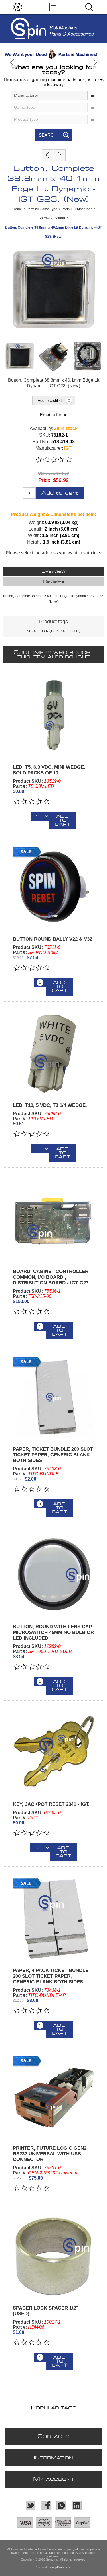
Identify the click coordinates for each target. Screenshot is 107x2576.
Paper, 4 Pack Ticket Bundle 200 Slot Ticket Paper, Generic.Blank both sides (51, 1976)
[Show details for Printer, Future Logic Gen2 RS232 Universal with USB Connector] (53, 2096)
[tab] (53, 571)
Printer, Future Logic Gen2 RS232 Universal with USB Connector (50, 2154)
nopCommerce (62, 2567)
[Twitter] (31, 2505)
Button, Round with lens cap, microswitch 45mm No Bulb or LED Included (53, 1632)
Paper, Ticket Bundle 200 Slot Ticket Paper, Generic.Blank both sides (53, 1455)
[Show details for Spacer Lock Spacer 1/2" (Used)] (53, 2256)
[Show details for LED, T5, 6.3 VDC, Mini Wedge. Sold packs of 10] (53, 715)
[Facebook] (46, 2505)
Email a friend (54, 415)
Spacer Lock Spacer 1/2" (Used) (46, 2311)
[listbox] (54, 95)
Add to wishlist (50, 401)
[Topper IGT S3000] (47, 155)
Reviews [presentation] (54, 581)
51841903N (66, 631)
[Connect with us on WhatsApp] (61, 2505)
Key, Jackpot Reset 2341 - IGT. (51, 1804)
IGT (68, 448)
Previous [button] (12, 62)
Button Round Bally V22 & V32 (53, 939)
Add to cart (60, 493)
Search (48, 135)
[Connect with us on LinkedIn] (77, 2505)
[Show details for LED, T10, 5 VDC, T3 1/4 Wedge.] (53, 1053)
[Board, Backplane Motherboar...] (60, 155)
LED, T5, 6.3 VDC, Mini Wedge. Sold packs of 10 (49, 770)
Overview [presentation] (53, 571)
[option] (53, 54)
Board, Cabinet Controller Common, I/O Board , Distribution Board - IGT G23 (51, 1277)
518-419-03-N (38, 631)
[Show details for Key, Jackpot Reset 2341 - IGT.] (53, 1752)
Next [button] (95, 62)
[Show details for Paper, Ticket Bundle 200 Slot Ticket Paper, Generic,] (53, 1397)
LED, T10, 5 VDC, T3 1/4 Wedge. (50, 1105)
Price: (45, 480)
